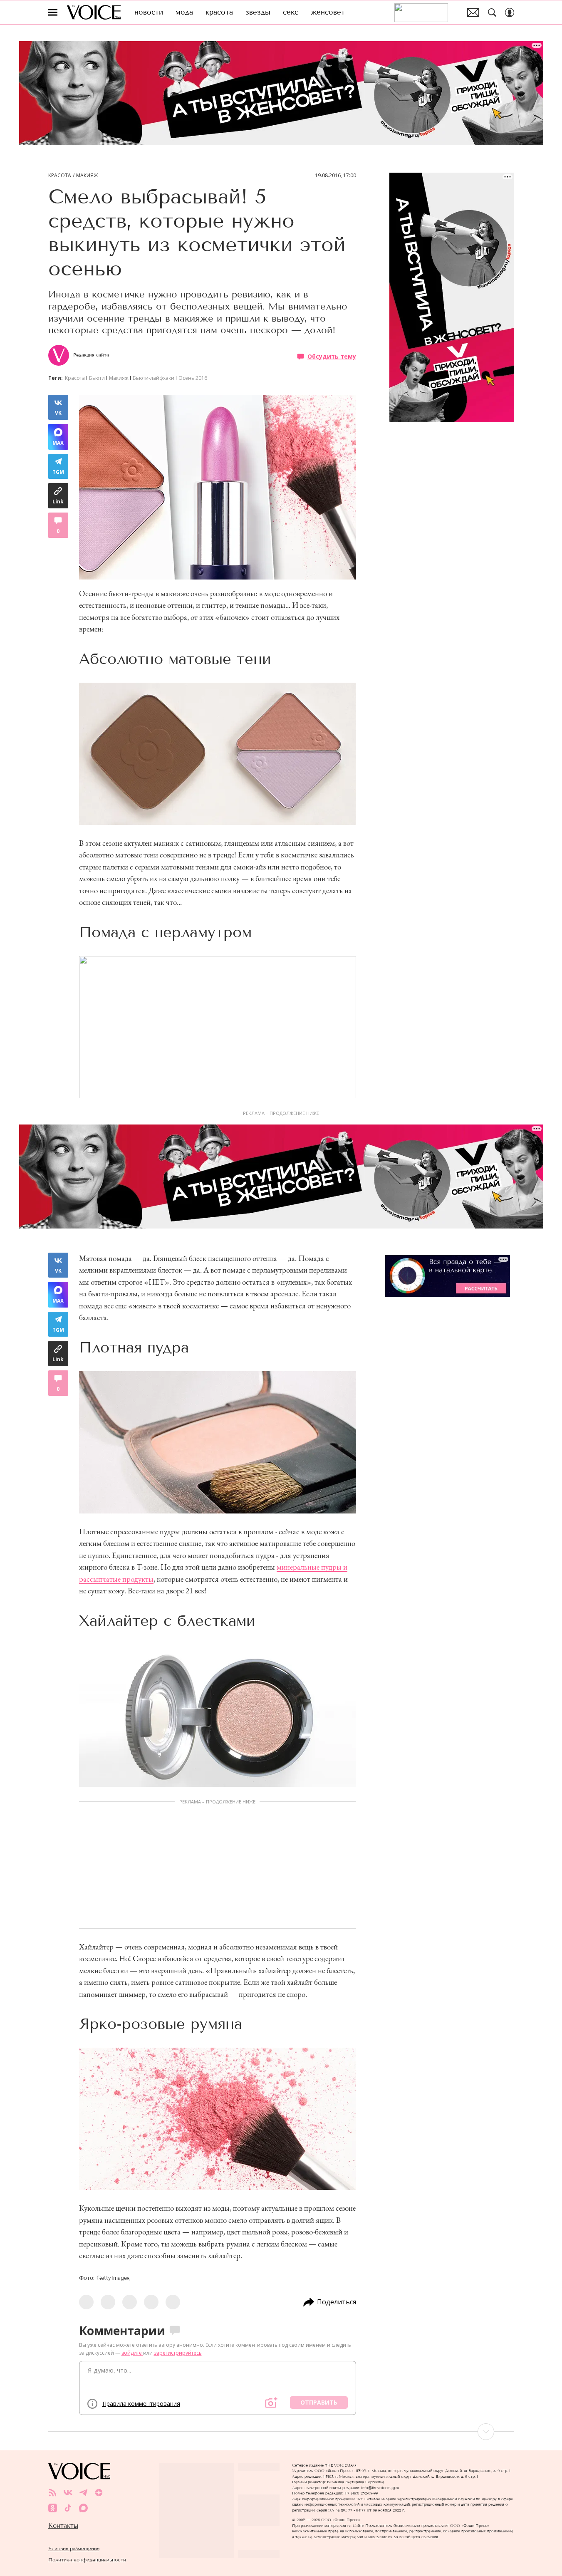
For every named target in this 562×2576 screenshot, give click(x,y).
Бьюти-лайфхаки (153, 378)
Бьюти (97, 378)
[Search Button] (492, 12)
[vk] (68, 2493)
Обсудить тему (332, 356)
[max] (83, 2508)
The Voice (94, 12)
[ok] (53, 2508)
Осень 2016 (193, 378)
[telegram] (83, 2493)
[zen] (99, 2493)
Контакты (63, 2526)
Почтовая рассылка (473, 12)
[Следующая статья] (281, 2432)
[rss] (53, 2493)
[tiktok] (68, 2508)
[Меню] (53, 12)
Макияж (87, 176)
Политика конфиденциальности (87, 2560)
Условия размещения (74, 2548)
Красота (60, 176)
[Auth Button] (510, 12)
